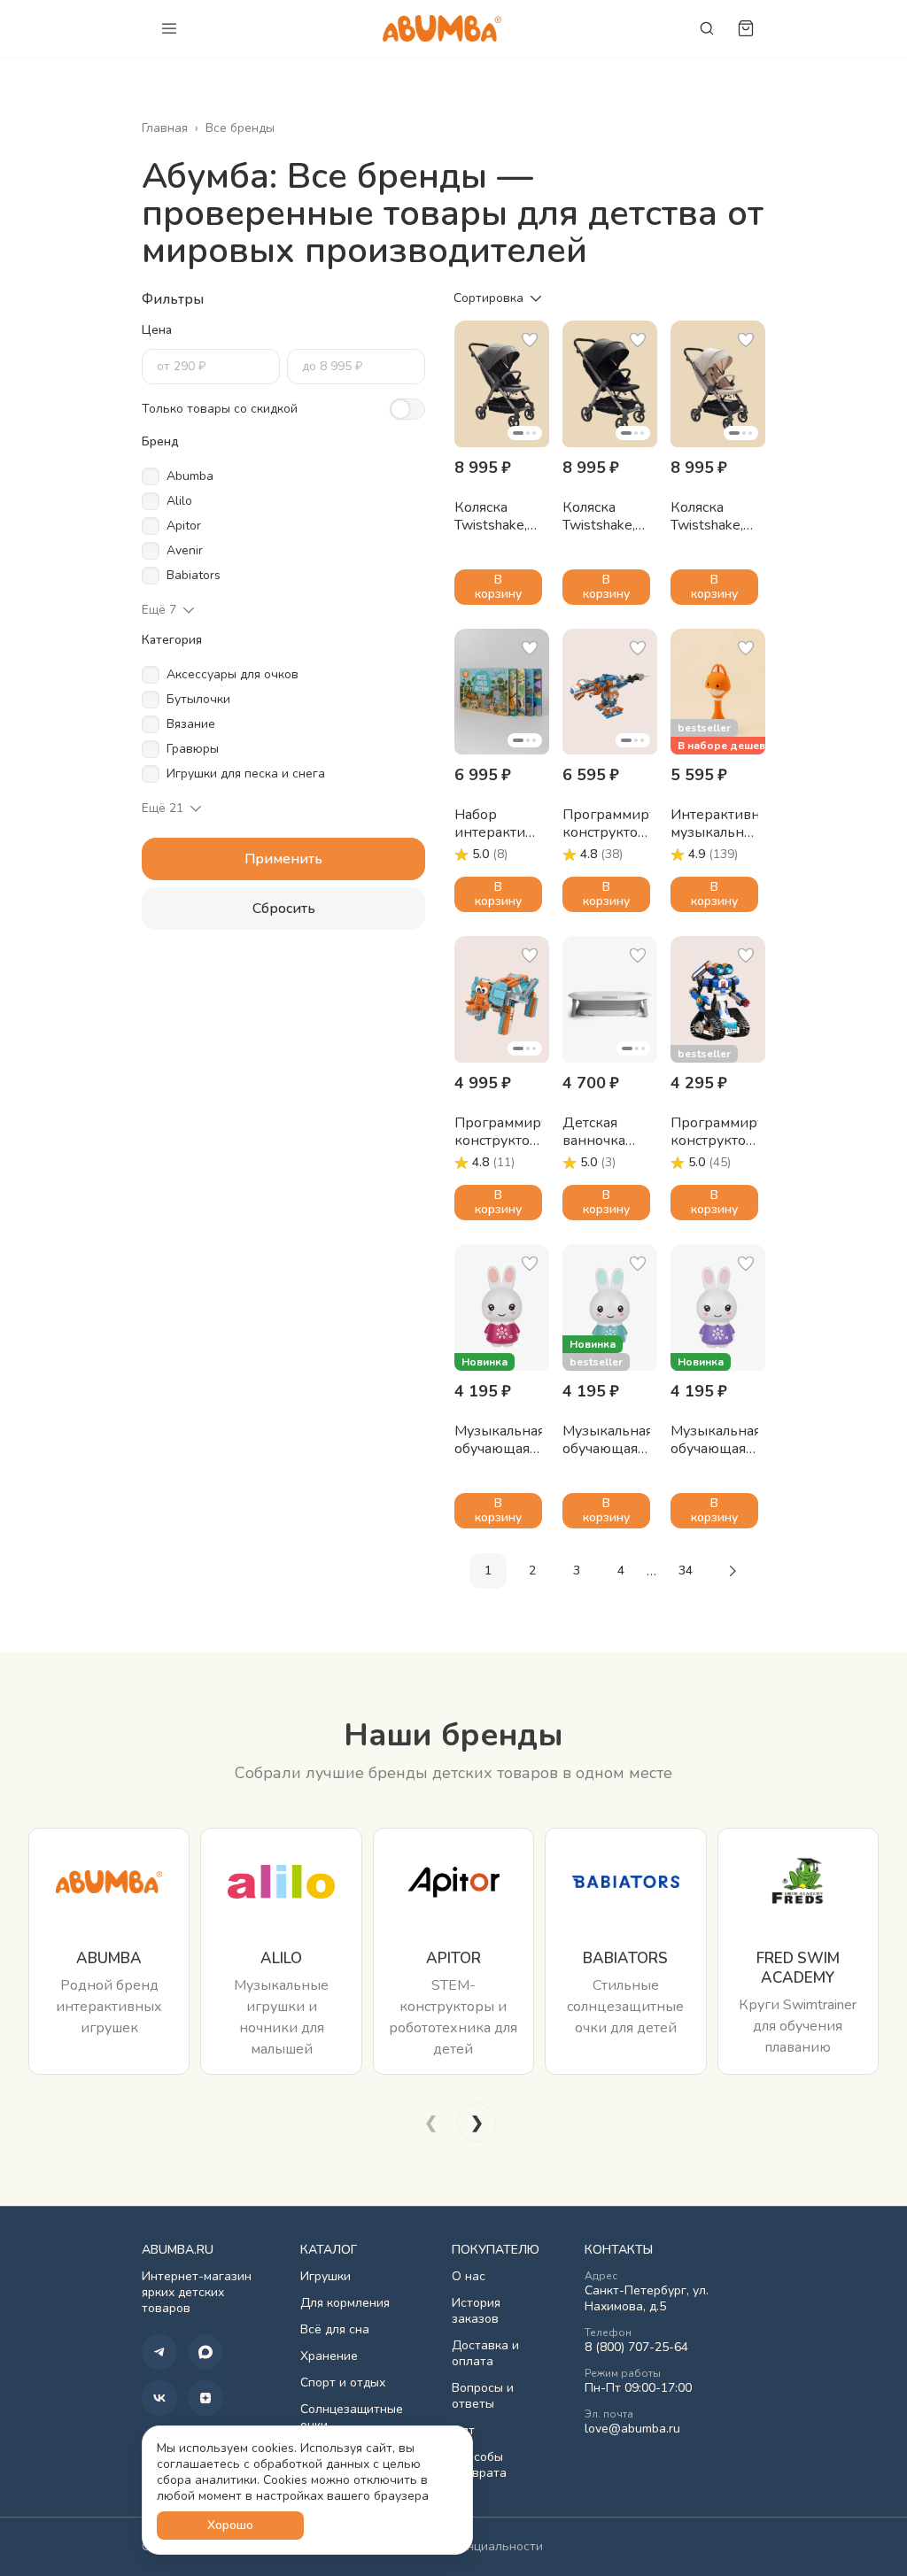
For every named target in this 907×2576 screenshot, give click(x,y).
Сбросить (284, 909)
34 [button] (686, 1570)
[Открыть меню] (169, 28)
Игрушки (326, 2277)
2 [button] (532, 1570)
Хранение (329, 2356)
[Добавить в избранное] (530, 340)
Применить (283, 859)
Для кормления (345, 2303)
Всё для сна (335, 2330)
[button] (502, 384)
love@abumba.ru (632, 2429)
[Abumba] (442, 28)
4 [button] (621, 1570)
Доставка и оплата (485, 2354)
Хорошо (230, 2525)
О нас (469, 2277)
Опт (463, 2431)
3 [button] (577, 1570)
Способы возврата (479, 2465)
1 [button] (488, 1570)
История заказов (476, 2311)
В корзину (498, 587)
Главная (165, 128)
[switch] (407, 409)
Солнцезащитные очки (352, 2417)
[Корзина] (746, 28)
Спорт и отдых (343, 2383)
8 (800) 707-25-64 (636, 2348)
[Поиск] (707, 28)
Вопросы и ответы (483, 2396)
